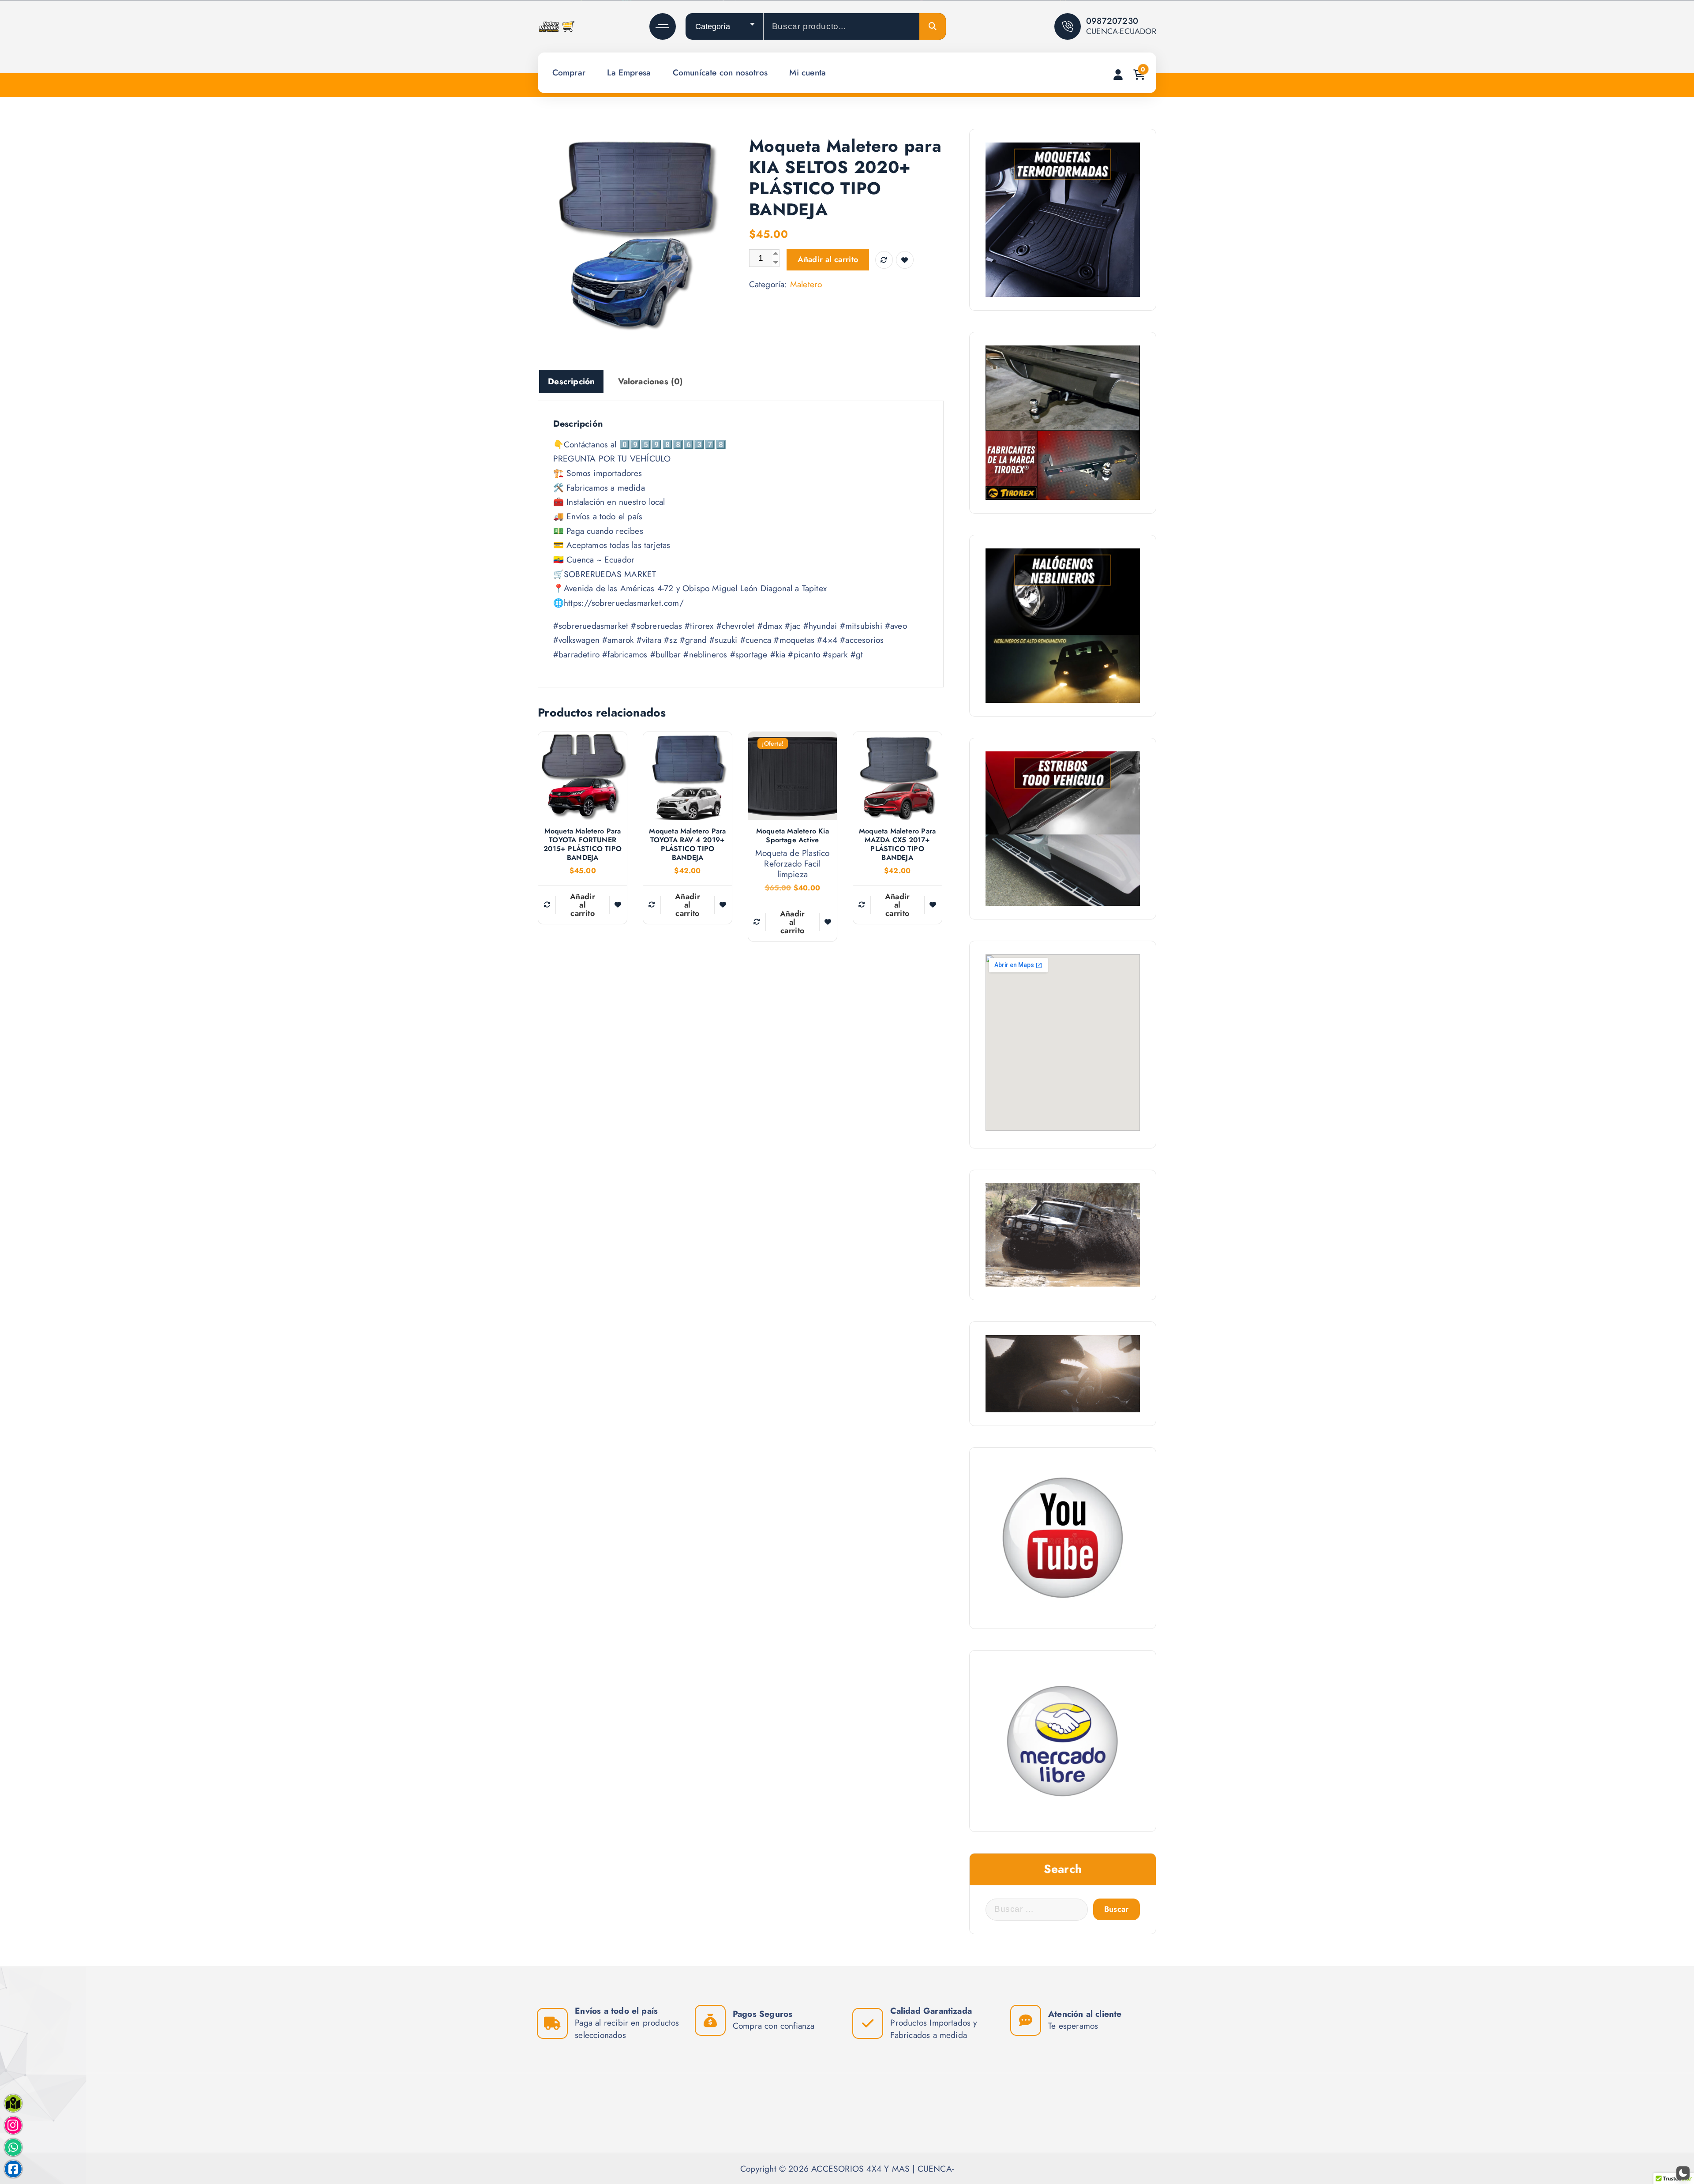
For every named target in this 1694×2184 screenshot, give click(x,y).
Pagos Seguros (763, 2014)
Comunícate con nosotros (720, 72)
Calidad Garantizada (931, 2011)
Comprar (569, 72)
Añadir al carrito (828, 259)
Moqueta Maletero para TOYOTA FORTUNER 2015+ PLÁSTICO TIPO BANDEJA (583, 844)
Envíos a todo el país (616, 2011)
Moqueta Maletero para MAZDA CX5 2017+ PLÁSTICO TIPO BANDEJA (897, 844)
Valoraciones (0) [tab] (651, 381)
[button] (1683, 2173)
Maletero (806, 284)
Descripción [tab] (571, 381)
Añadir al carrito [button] (583, 905)
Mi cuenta (808, 72)
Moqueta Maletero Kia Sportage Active (793, 836)
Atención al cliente (1085, 2014)
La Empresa (629, 72)
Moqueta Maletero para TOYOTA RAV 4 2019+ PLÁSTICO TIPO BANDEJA (687, 844)
